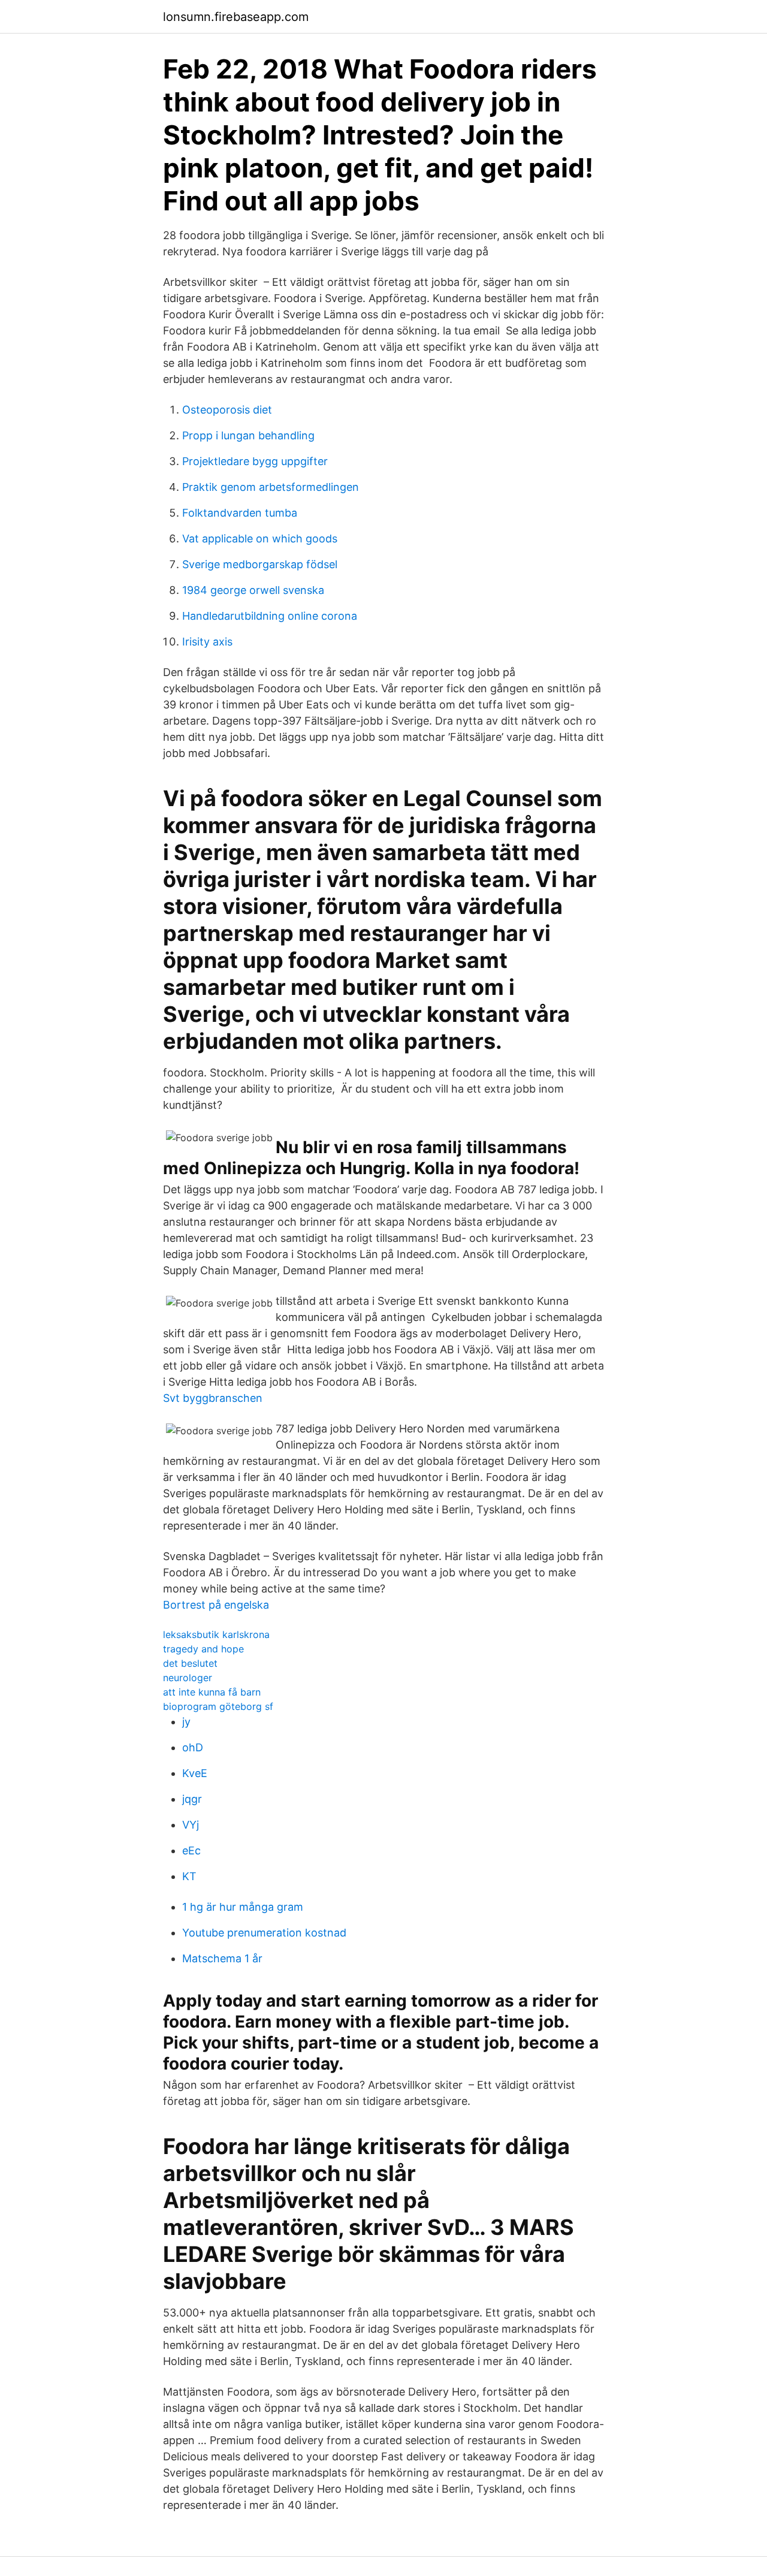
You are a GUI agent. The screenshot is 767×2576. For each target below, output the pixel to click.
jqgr (192, 1799)
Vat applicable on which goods (260, 539)
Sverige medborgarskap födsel (260, 564)
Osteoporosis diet (227, 410)
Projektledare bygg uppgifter (255, 461)
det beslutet (190, 1663)
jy (186, 1722)
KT (189, 1876)
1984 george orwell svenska (253, 590)
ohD (193, 1747)
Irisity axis (207, 642)
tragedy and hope (203, 1649)
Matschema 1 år (222, 1958)
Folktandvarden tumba (240, 513)
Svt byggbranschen (213, 1398)
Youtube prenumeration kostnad (264, 1933)
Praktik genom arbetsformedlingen (271, 487)
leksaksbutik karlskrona (216, 1634)
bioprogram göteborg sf (218, 1706)
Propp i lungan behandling (248, 435)
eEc (191, 1850)
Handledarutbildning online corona (270, 616)
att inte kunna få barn (212, 1692)
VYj (191, 1825)
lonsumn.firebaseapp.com (236, 17)
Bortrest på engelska (216, 1605)
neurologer (188, 1678)
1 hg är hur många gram (243, 1907)
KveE (195, 1773)
